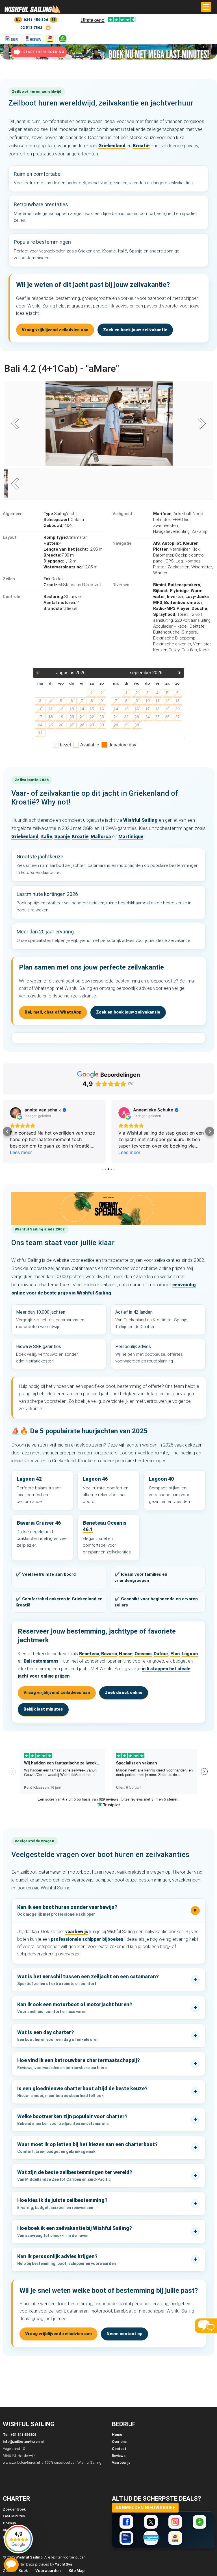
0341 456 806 (36, 20)
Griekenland (112, 146)
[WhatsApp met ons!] (63, 39)
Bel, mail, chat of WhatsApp (53, 1012)
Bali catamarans (41, 1661)
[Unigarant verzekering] (151, 2538)
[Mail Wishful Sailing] (48, 28)
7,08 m (59, 555)
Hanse (126, 1654)
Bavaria (109, 1654)
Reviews (119, 2456)
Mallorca (101, 836)
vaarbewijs (77, 1932)
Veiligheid (122, 514)
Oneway (9, 2523)
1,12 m (60, 561)
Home (117, 2435)
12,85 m (73, 549)
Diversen (121, 585)
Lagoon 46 (95, 1479)
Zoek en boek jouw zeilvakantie (135, 330)
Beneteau (89, 1654)
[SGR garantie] (12, 39)
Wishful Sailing (140, 820)
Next (200, 424)
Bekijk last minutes (43, 1709)
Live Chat (11, 2565)
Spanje (62, 836)
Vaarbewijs (121, 2462)
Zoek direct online (124, 1693)
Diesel (60, 608)
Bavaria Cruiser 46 (39, 1523)
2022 (58, 526)
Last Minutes (14, 2516)
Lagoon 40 (161, 1479)
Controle (11, 597)
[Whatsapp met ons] (199, 2522)
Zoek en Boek (14, 2509)
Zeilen (9, 579)
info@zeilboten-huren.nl (23, 2442)
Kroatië (141, 146)
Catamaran (66, 537)
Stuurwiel (63, 597)
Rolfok (54, 579)
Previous (17, 424)
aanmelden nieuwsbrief (145, 2508)
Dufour (161, 1654)
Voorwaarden (48, 2571)
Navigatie (122, 543)
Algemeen (13, 514)
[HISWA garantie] (33, 39)
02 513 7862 (31, 28)
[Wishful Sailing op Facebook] (126, 2522)
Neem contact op (124, 2334)
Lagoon (190, 1654)
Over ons (119, 2442)
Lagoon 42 (29, 1479)
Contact (119, 2449)
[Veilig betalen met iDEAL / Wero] (50, 39)
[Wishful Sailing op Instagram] (175, 2522)
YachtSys (63, 2564)
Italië (46, 836)
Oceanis (143, 1654)
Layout (10, 537)
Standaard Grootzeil (72, 585)
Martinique (131, 836)
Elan (175, 1654)
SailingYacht (60, 514)
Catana (64, 520)
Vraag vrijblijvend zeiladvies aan (55, 330)
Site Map (76, 2571)
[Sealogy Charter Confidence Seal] (126, 2538)
